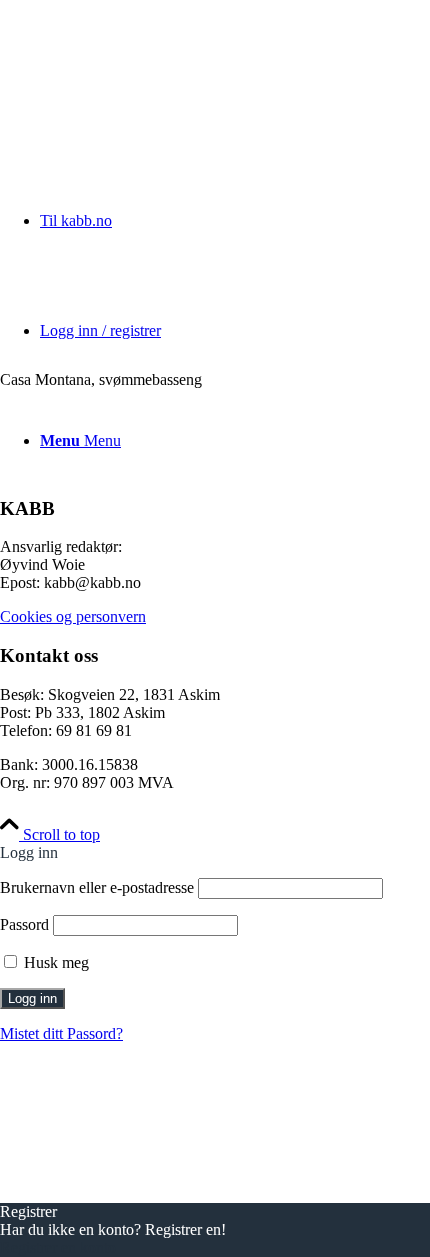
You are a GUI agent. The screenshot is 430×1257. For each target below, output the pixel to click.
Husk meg (54, 962)
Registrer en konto (58, 1247)
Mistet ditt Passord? (61, 1033)
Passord (24, 924)
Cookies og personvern (73, 616)
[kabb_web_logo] (150, 94)
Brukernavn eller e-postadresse (97, 887)
